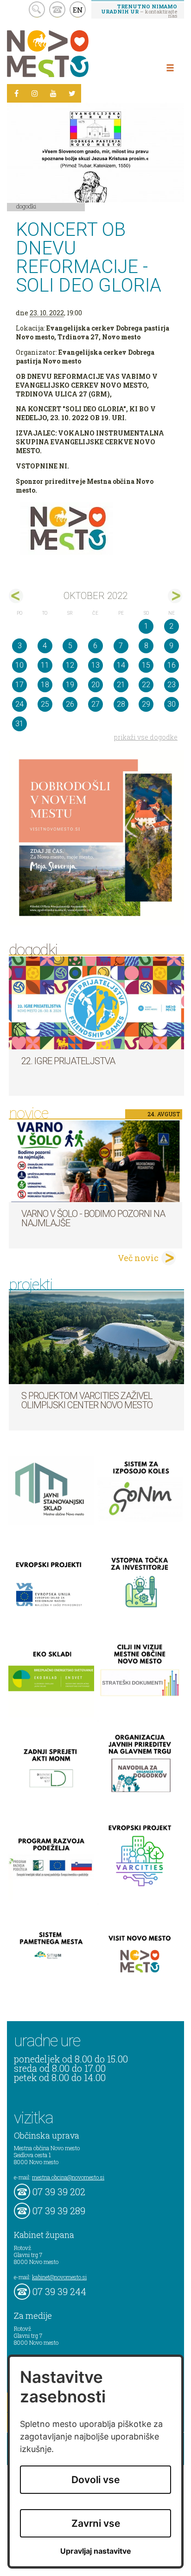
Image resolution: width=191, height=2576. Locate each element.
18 (45, 685)
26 (70, 704)
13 (95, 665)
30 (172, 704)
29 (146, 704)
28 (121, 704)
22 (146, 685)
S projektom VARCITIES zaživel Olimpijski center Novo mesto (87, 1400)
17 (19, 685)
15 (146, 665)
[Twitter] (72, 93)
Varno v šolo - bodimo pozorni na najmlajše (93, 1218)
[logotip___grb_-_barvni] (95, 529)
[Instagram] (35, 93)
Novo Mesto (70, 54)
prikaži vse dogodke (146, 737)
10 (19, 665)
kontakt (57, 10)
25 (45, 704)
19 (70, 685)
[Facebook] (16, 93)
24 (19, 704)
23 (172, 685)
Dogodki (26, 206)
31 (19, 724)
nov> (175, 596)
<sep (16, 596)
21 (121, 685)
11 (45, 665)
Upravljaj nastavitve (96, 2551)
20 (95, 685)
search (37, 10)
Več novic (138, 1258)
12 (70, 665)
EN (78, 10)
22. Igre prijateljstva (68, 1061)
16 (172, 665)
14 (121, 665)
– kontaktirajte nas (139, 11)
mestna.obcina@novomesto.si (68, 2177)
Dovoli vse (95, 2480)
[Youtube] (53, 93)
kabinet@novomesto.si (59, 2277)
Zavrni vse (96, 2523)
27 (95, 704)
